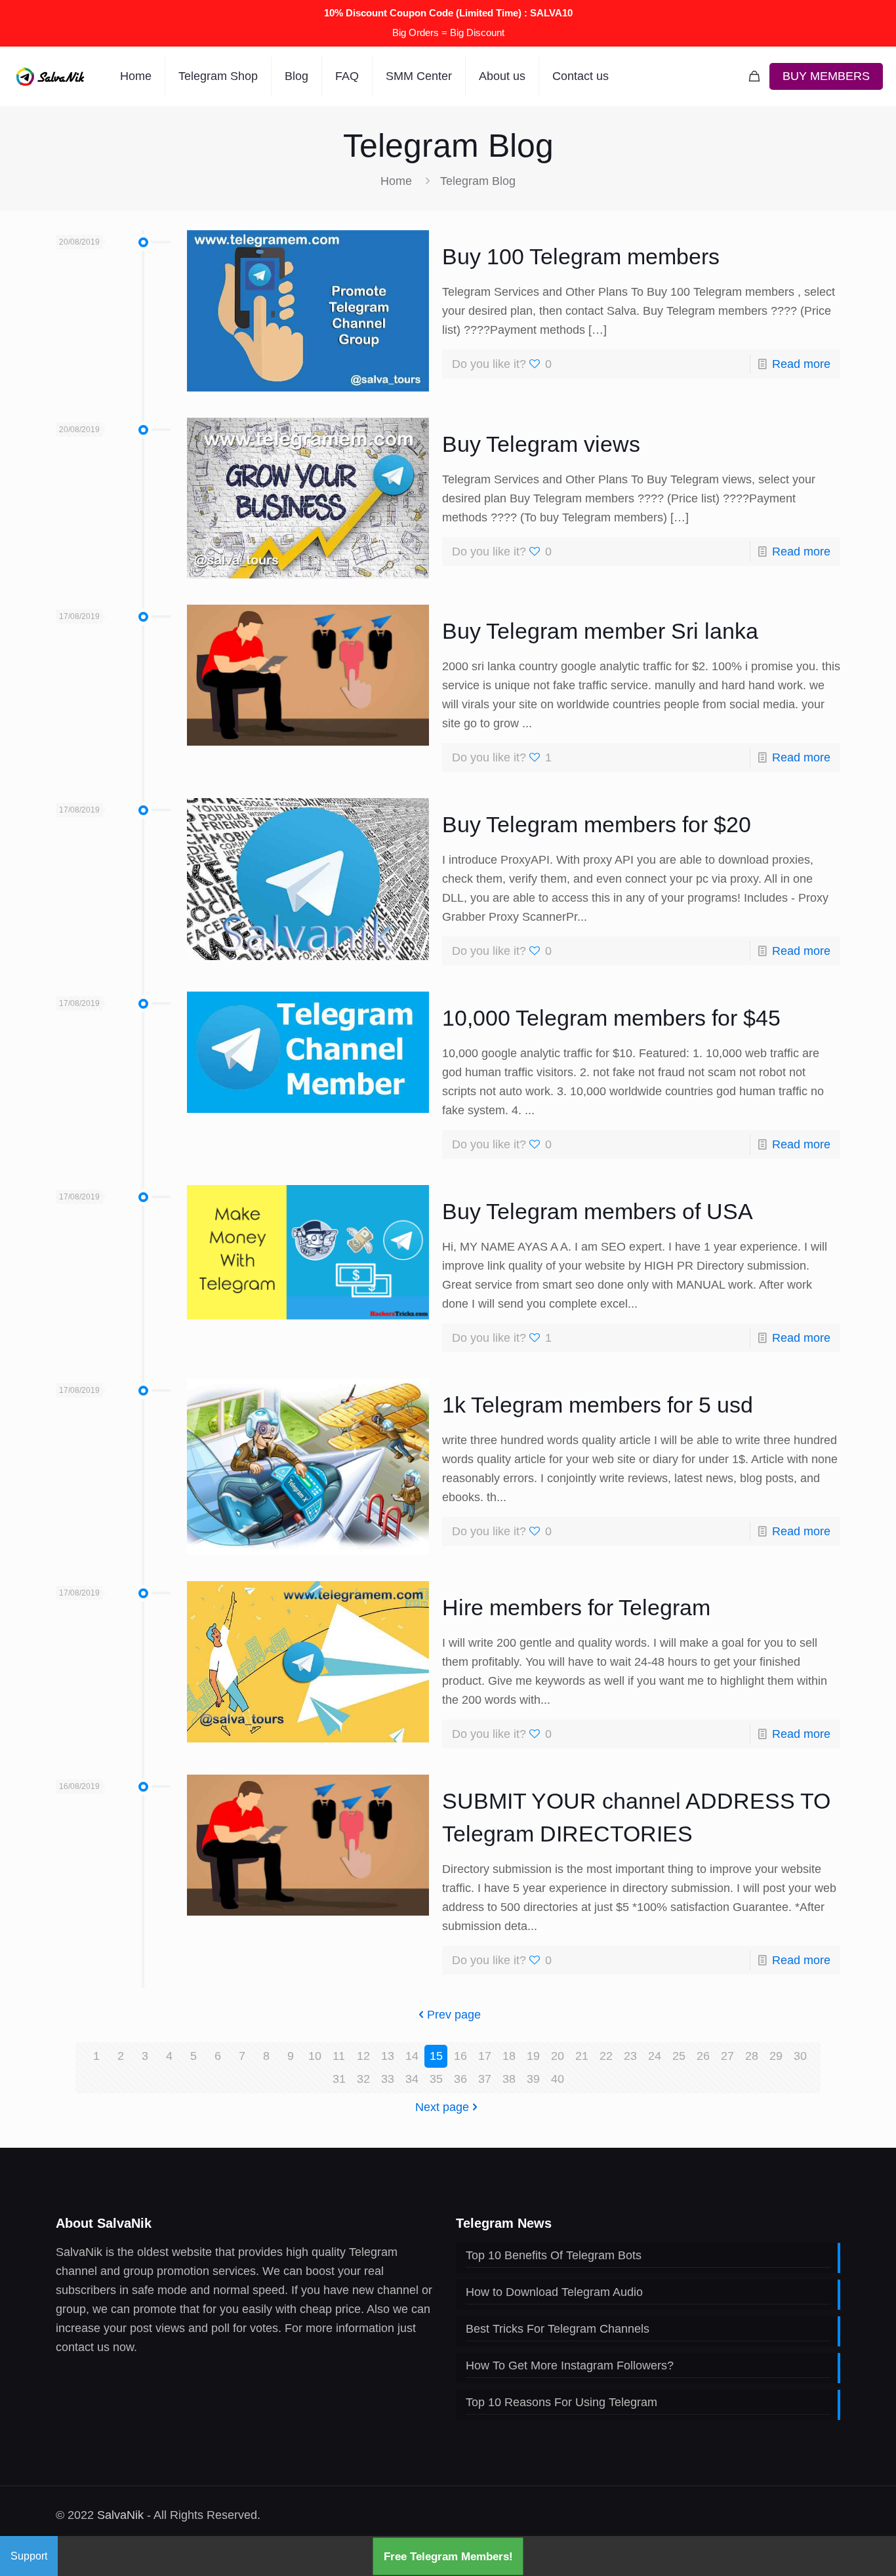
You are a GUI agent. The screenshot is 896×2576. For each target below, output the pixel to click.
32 (363, 2079)
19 (533, 2056)
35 (436, 2079)
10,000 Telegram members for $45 (611, 1018)
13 (388, 2056)
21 (582, 2056)
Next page (442, 2107)
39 (533, 2079)
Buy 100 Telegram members (581, 256)
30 (800, 2056)
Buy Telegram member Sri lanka (600, 631)
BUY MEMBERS (826, 76)
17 (485, 2056)
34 (412, 2079)
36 (460, 2079)
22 (606, 2056)
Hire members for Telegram (576, 1607)
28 (752, 2056)
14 (412, 2056)
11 (339, 2056)
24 (655, 2056)
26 (703, 2056)
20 (558, 2056)
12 (363, 2056)
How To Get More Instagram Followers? (570, 2365)
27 (727, 2056)
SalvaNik (120, 2515)
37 (485, 2079)
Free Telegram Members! (448, 2556)
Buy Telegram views (541, 444)
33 (388, 2079)
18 (509, 2056)
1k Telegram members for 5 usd (598, 1405)
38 (509, 2079)
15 (436, 2056)
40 (558, 2079)
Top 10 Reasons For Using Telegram (561, 2402)
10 (315, 2056)
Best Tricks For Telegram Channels (558, 2329)
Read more (801, 364)
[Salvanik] (50, 76)
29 (776, 2056)
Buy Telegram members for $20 (597, 824)
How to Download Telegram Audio (554, 2292)
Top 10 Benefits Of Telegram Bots (554, 2255)
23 (630, 2056)
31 (339, 2079)
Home (396, 181)
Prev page (454, 2015)
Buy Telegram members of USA (598, 1211)
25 (679, 2056)
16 (460, 2056)
